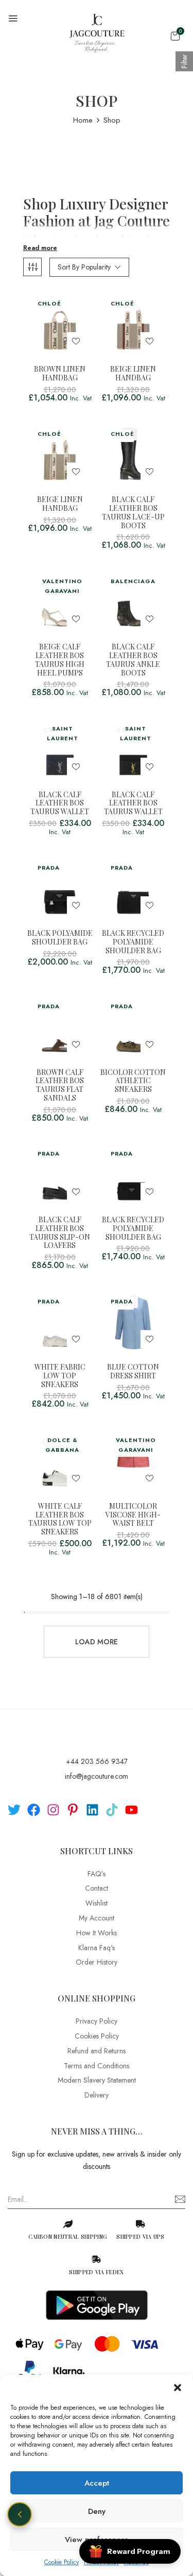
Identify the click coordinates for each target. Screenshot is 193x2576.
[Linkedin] (92, 1810)
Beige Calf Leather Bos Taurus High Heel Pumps (60, 660)
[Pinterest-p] (73, 1810)
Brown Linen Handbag (60, 374)
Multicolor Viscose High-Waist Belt (133, 1515)
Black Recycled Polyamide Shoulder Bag (133, 942)
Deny (97, 2511)
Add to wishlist (76, 341)
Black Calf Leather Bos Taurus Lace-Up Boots (133, 513)
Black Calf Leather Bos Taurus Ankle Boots (133, 660)
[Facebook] (34, 1810)
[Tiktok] (112, 1810)
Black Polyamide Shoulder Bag (60, 938)
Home (83, 120)
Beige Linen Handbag (133, 374)
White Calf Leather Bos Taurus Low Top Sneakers (60, 1519)
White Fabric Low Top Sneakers (60, 1376)
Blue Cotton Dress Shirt (133, 1372)
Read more (40, 248)
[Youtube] (131, 1810)
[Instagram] (53, 1810)
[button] (178, 2388)
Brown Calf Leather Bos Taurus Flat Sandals (60, 1085)
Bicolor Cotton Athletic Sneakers (133, 1081)
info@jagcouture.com (97, 1776)
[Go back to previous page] (20, 2514)
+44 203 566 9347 (97, 1761)
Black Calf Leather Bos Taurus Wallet (60, 803)
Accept (97, 2483)
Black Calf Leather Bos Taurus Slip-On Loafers (60, 1233)
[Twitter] (14, 1810)
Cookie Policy (62, 2562)
